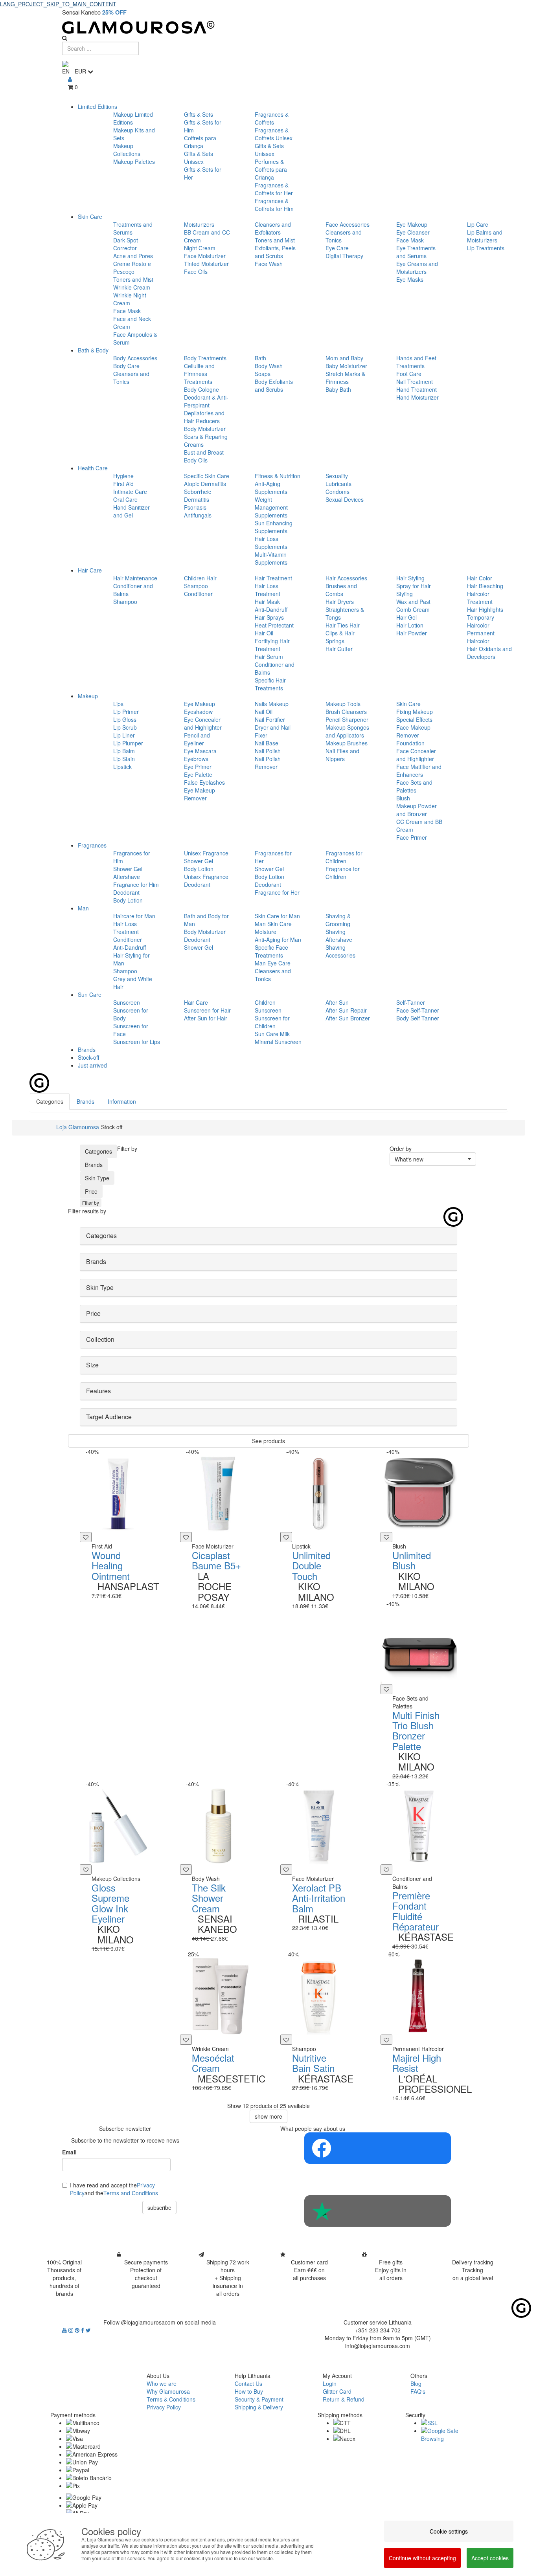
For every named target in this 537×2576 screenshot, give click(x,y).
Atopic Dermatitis (205, 484)
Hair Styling (410, 578)
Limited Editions (97, 106)
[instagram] (72, 2330)
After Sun (337, 1002)
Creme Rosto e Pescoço (132, 268)
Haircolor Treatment (480, 598)
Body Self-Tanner (418, 1018)
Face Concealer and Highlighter (416, 755)
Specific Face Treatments (271, 951)
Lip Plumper (128, 743)
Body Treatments (205, 358)
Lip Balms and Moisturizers (485, 236)
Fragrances (92, 845)
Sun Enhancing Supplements (274, 527)
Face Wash (269, 264)
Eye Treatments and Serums (416, 252)
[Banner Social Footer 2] (378, 2211)
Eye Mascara (200, 751)
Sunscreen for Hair (207, 1010)
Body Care (126, 366)
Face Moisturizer (205, 256)
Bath (260, 358)
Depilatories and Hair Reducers (204, 417)
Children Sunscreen (268, 1006)
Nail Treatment (415, 382)
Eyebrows (196, 759)
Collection (100, 1339)
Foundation (410, 743)
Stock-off (88, 1057)
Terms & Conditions (171, 2399)
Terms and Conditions (131, 2193)
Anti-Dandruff (271, 609)
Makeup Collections (127, 150)
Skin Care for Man (277, 916)
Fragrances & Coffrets (272, 118)
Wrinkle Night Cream (130, 299)
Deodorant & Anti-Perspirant (206, 401)
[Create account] (70, 79)
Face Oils (196, 272)
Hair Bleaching (485, 586)
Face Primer (412, 837)
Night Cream (200, 248)
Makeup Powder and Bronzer (417, 810)
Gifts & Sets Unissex (199, 158)
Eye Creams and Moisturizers (417, 268)
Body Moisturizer (205, 429)
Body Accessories (135, 358)
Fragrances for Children (344, 857)
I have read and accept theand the (114, 2189)
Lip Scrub (125, 727)
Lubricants (338, 484)
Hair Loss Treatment (268, 590)
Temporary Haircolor (481, 621)
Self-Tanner (411, 1002)
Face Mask (127, 311)
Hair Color (480, 578)
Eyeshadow (198, 712)
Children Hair (200, 578)
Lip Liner (124, 735)
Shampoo (125, 602)
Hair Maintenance (135, 578)
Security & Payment (259, 2399)
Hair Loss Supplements (271, 543)
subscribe (159, 2207)
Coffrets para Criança (200, 142)
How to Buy (249, 2391)
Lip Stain (124, 759)
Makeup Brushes (347, 743)
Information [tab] (122, 1101)
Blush (403, 798)
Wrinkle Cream (132, 287)
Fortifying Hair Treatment (272, 645)
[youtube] (65, 2330)
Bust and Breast (204, 452)
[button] (433, 1159)
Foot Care (409, 374)
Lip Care (478, 224)
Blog (416, 2383)
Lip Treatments (486, 248)
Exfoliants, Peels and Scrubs (275, 252)
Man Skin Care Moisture (273, 928)
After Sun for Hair (206, 1018)
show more (268, 2116)
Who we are (162, 2383)
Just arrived (92, 1065)
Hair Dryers (340, 602)
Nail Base (267, 743)
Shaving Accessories (340, 951)
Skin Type (97, 1178)
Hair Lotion (410, 625)
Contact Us (248, 2383)
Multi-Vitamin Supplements (271, 558)
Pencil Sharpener (347, 719)
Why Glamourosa (168, 2391)
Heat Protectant (274, 625)
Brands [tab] (86, 1101)
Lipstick (122, 767)
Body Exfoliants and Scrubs (274, 385)
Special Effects (414, 719)
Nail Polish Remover (268, 763)
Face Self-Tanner (418, 1010)
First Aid (123, 484)
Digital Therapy (344, 256)
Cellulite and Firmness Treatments (199, 374)
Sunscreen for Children (272, 1022)
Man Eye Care (273, 963)
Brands (87, 1049)
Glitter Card (337, 2391)
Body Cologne (201, 389)
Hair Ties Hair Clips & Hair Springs (343, 633)
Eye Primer (198, 767)
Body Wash (269, 366)
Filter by (91, 1203)
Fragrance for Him (136, 884)
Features (98, 1391)
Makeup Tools (343, 704)
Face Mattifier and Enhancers (419, 771)
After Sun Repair (346, 1010)
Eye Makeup (412, 224)
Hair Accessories (346, 578)
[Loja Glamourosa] (268, 27)
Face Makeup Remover (413, 731)
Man (83, 908)
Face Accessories (348, 224)
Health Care (93, 468)
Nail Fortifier (270, 719)
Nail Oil (264, 712)
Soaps (263, 374)
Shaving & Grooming (338, 920)
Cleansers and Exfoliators (273, 228)
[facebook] (83, 2330)
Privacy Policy (164, 2407)
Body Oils (196, 460)
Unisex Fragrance (206, 853)
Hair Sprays (269, 617)
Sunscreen (127, 1002)
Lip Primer (126, 712)
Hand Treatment (417, 389)
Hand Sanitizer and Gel (131, 511)
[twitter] (88, 2330)
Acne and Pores (133, 256)
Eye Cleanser (413, 232)
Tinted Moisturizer (206, 264)
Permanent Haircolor (481, 637)
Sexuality (337, 476)
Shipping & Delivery (259, 2407)
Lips (118, 704)
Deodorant (126, 892)
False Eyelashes (204, 782)
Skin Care (90, 217)
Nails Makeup (272, 704)
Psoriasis (195, 507)
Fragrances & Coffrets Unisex (274, 134)
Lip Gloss (125, 719)
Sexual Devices (345, 499)
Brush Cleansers (346, 712)
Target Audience (109, 1417)
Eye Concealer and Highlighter (203, 723)
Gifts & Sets (199, 114)
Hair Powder (412, 633)
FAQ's (418, 2391)
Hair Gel (406, 617)
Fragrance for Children (343, 873)
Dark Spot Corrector (126, 244)
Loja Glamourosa (78, 1127)
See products (268, 1441)
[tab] (268, 1236)
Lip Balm (124, 751)
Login (330, 2383)
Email (69, 2152)
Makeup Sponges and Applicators (347, 731)
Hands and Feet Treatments (416, 362)
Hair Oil (264, 633)
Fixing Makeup (415, 712)
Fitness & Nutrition (278, 476)
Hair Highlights (485, 609)
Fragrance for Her (277, 892)
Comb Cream (413, 609)
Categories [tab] (50, 1101)
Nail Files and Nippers (342, 755)
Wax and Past (413, 602)
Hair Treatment (273, 578)
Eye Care (337, 248)
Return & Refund (344, 2399)
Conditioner (198, 594)
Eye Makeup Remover (200, 794)
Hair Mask (267, 602)
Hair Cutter (339, 649)
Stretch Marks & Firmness (345, 378)
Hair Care (90, 570)
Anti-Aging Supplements (271, 488)
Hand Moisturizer (417, 397)
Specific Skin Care (207, 476)
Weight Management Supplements (271, 507)
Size (92, 1365)
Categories (98, 1151)
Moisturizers (199, 224)
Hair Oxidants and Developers (489, 653)
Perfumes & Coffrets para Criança (271, 169)
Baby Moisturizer (346, 366)
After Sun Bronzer (348, 1018)
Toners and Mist (133, 279)
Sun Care (90, 994)
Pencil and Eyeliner (197, 739)
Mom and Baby (344, 358)
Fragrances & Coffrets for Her (274, 189)
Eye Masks (410, 279)
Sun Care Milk (272, 1034)
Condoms (337, 492)
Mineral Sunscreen (278, 1042)
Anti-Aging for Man (278, 939)
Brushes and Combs (341, 590)
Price (91, 1191)
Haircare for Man (134, 916)
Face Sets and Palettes (414, 786)
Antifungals (198, 515)
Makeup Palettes (134, 161)
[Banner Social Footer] (378, 2148)
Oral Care (125, 499)
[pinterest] (78, 2330)
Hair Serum (269, 657)
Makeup (88, 696)
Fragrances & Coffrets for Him (274, 205)
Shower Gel (128, 869)
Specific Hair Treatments (270, 684)
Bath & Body (93, 350)
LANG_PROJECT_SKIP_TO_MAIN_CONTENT (58, 4)
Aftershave (127, 877)
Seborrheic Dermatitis (198, 495)
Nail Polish (268, 751)
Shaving (336, 932)
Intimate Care (130, 492)
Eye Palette (198, 774)
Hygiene (123, 476)
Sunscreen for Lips (137, 1042)
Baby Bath (338, 389)
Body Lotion (128, 900)
